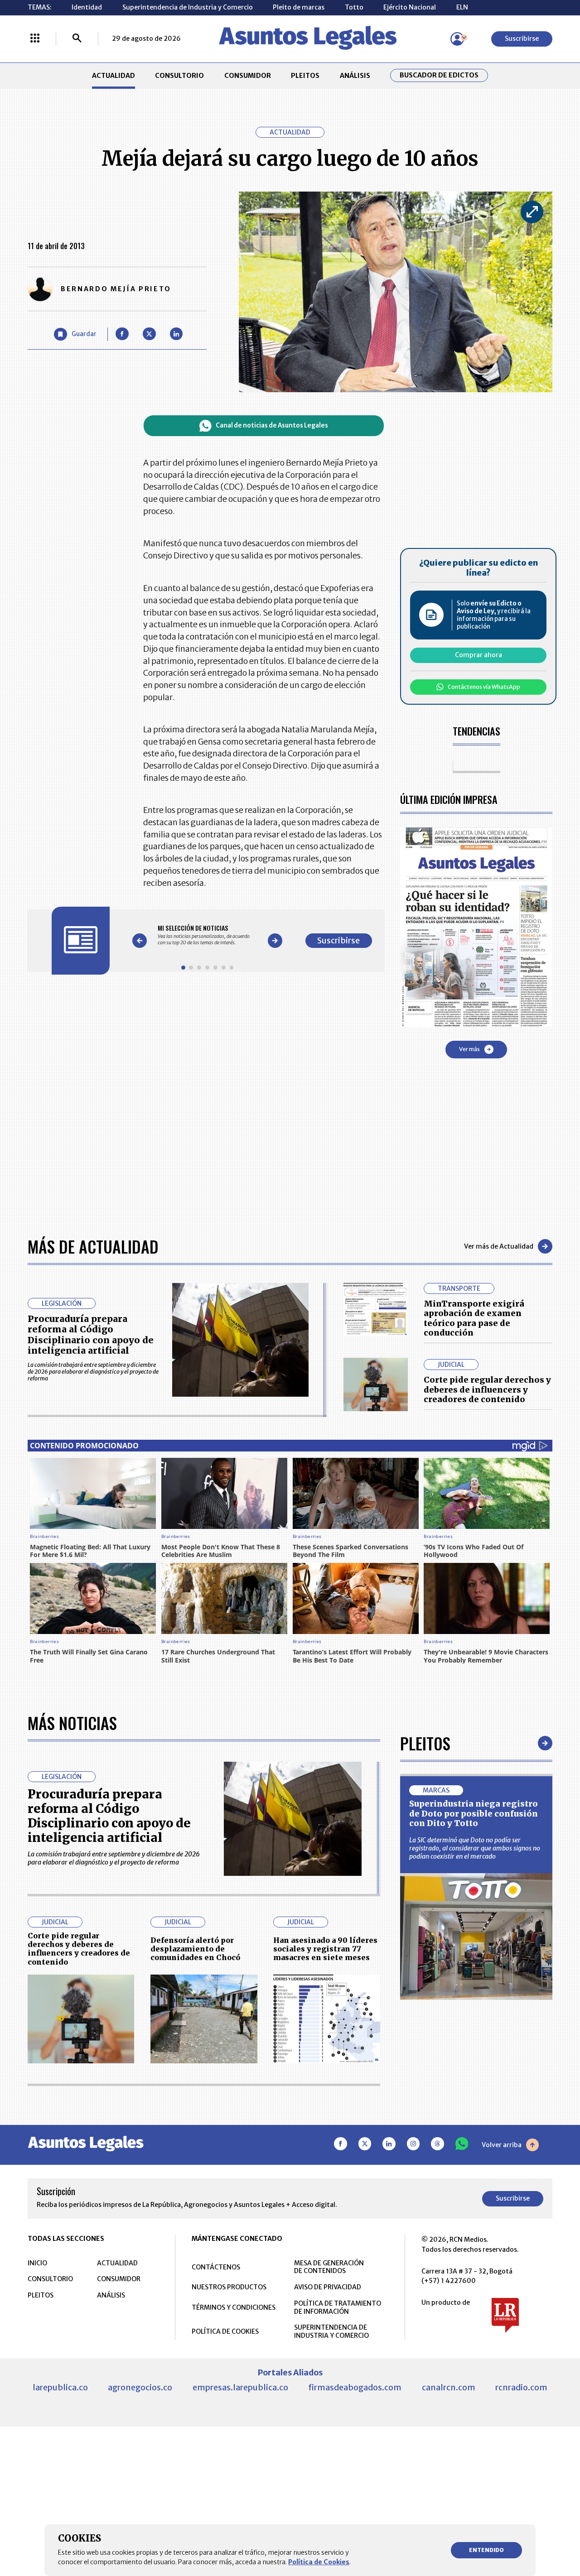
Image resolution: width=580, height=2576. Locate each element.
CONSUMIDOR (248, 76)
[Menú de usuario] (457, 39)
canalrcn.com (449, 2387)
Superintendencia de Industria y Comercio (188, 7)
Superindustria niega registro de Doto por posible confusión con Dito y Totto (474, 1813)
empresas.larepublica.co (240, 2387)
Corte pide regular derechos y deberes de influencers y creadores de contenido (487, 1389)
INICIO (37, 2263)
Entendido (486, 2550)
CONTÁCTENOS (216, 2267)
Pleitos (425, 1743)
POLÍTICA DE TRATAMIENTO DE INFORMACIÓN (338, 2307)
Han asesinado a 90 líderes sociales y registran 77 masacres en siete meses (325, 1949)
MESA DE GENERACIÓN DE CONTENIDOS (329, 2267)
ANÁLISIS (355, 76)
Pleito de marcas (299, 7)
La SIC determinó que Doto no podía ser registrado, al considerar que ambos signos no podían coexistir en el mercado (475, 1848)
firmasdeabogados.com (355, 2387)
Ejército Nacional (410, 7)
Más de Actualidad (93, 1246)
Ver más (469, 1049)
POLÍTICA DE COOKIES (225, 2331)
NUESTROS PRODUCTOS (229, 2287)
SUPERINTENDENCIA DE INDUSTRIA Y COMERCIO (331, 2331)
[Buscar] (77, 39)
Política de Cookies (319, 2562)
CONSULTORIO (179, 76)
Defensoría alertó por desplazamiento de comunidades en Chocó (195, 1949)
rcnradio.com (521, 2387)
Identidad (87, 7)
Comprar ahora (478, 655)
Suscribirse (522, 38)
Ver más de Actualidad (499, 1246)
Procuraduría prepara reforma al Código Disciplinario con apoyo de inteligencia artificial (91, 1335)
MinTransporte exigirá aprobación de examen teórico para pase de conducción (474, 1318)
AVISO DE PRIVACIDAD (328, 2287)
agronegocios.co (140, 2387)
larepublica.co (60, 2387)
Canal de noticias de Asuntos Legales (272, 425)
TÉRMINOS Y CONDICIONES (234, 2307)
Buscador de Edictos (439, 75)
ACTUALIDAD (114, 76)
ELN (462, 7)
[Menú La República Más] (35, 39)
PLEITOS (305, 76)
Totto (354, 7)
